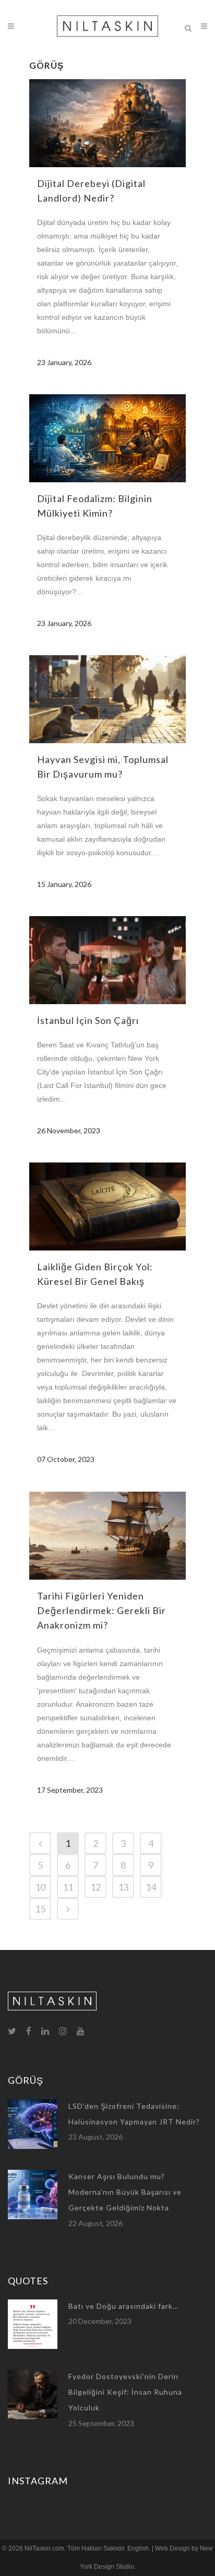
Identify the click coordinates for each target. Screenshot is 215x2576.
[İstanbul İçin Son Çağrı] (107, 960)
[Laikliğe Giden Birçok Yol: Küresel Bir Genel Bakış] (107, 1206)
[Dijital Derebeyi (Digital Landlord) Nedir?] (107, 123)
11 (68, 1887)
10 (40, 1887)
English (138, 2548)
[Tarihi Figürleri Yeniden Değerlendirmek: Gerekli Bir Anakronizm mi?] (107, 1536)
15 (40, 1909)
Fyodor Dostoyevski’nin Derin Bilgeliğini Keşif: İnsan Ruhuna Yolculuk (125, 2392)
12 (95, 1887)
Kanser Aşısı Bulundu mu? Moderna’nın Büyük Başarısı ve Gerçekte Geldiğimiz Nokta (125, 2192)
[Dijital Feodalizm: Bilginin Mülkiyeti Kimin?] (107, 438)
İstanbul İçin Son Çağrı (88, 1020)
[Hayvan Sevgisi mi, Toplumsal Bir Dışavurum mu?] (107, 699)
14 (151, 1887)
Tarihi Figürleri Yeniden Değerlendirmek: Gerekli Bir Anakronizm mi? (101, 1611)
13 (123, 1887)
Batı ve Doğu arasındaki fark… (123, 2306)
